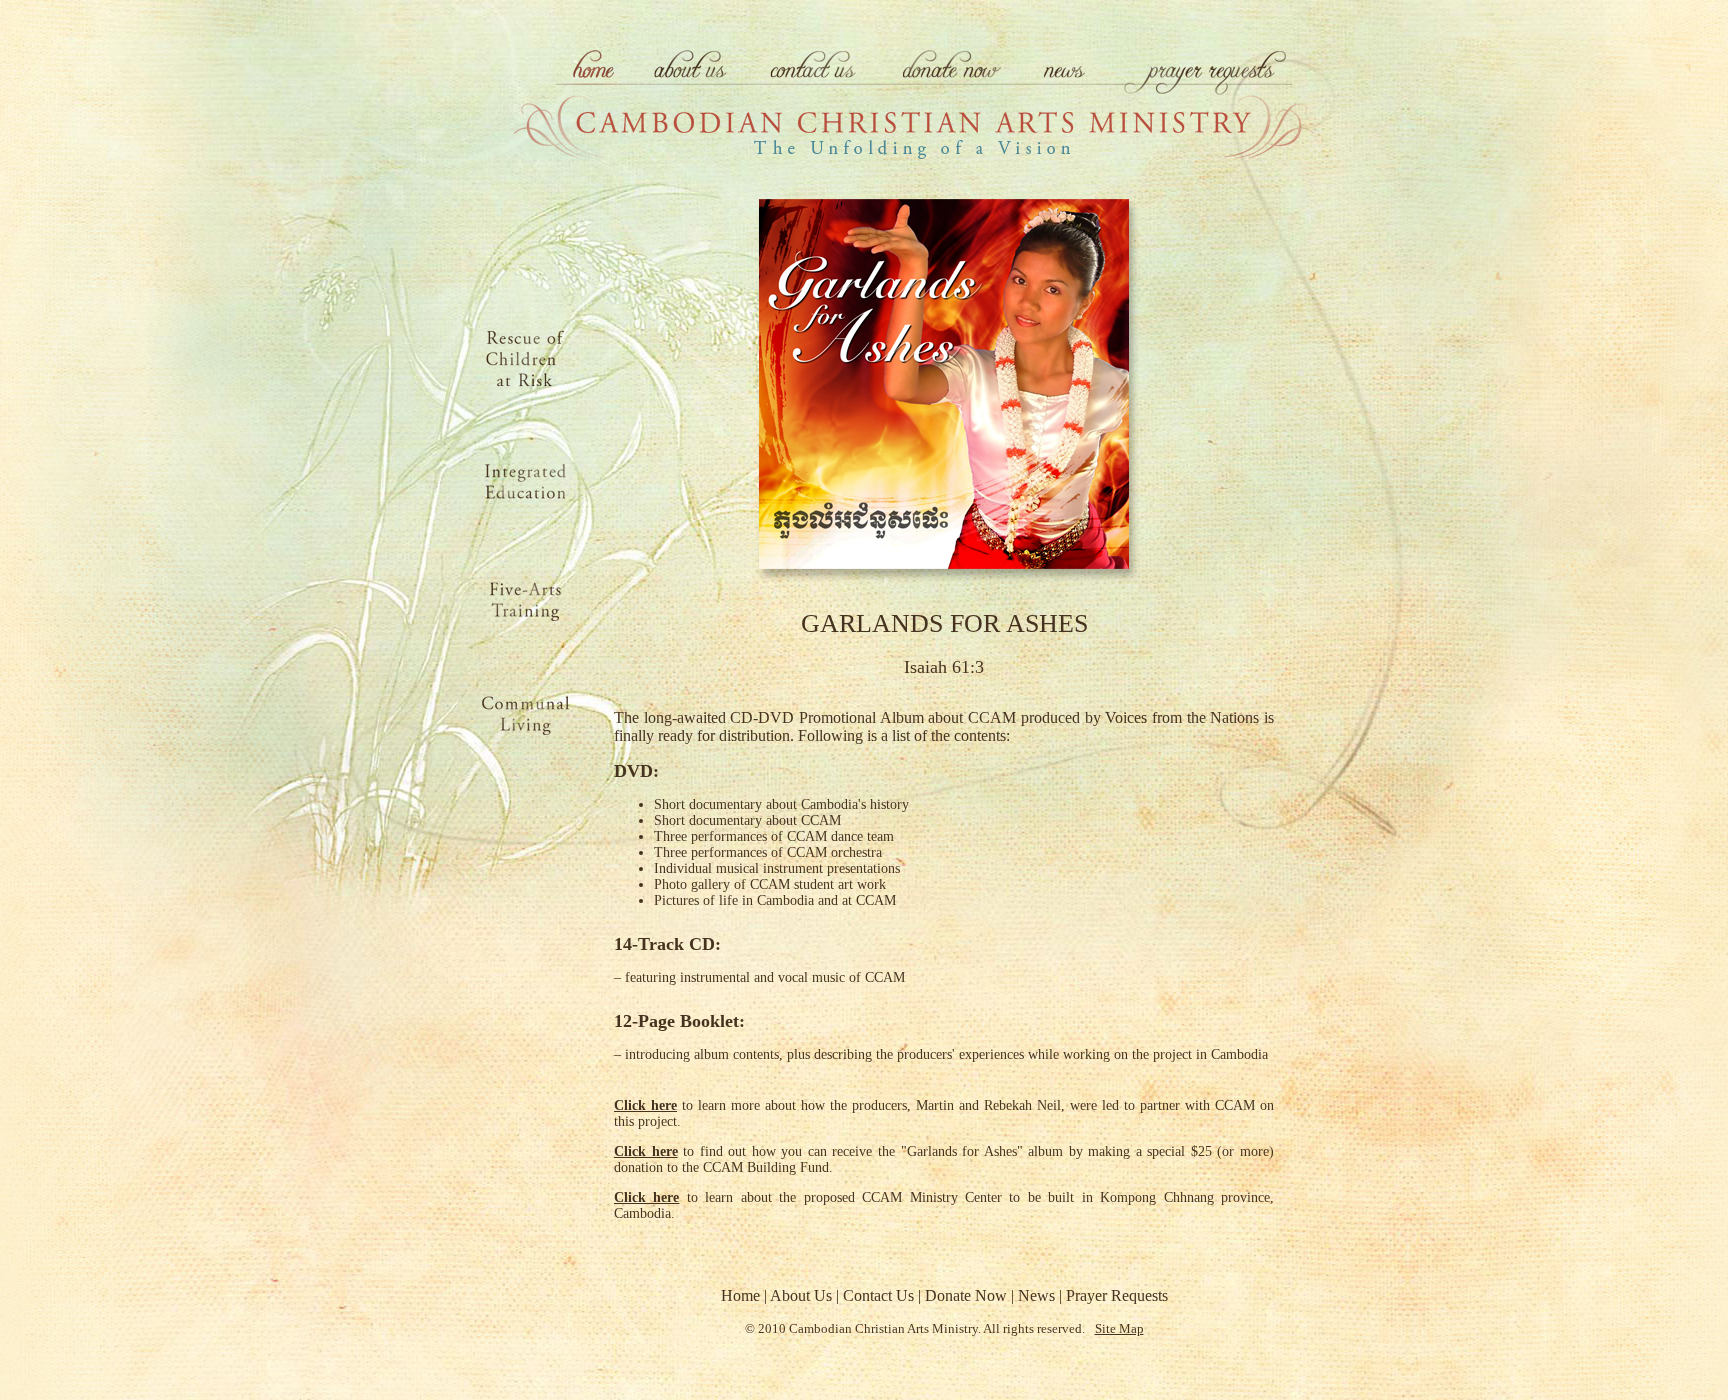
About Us (801, 1295)
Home (740, 1295)
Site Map (1119, 1328)
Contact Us (878, 1295)
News (1036, 1295)
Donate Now (966, 1295)
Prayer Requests (1117, 1295)
